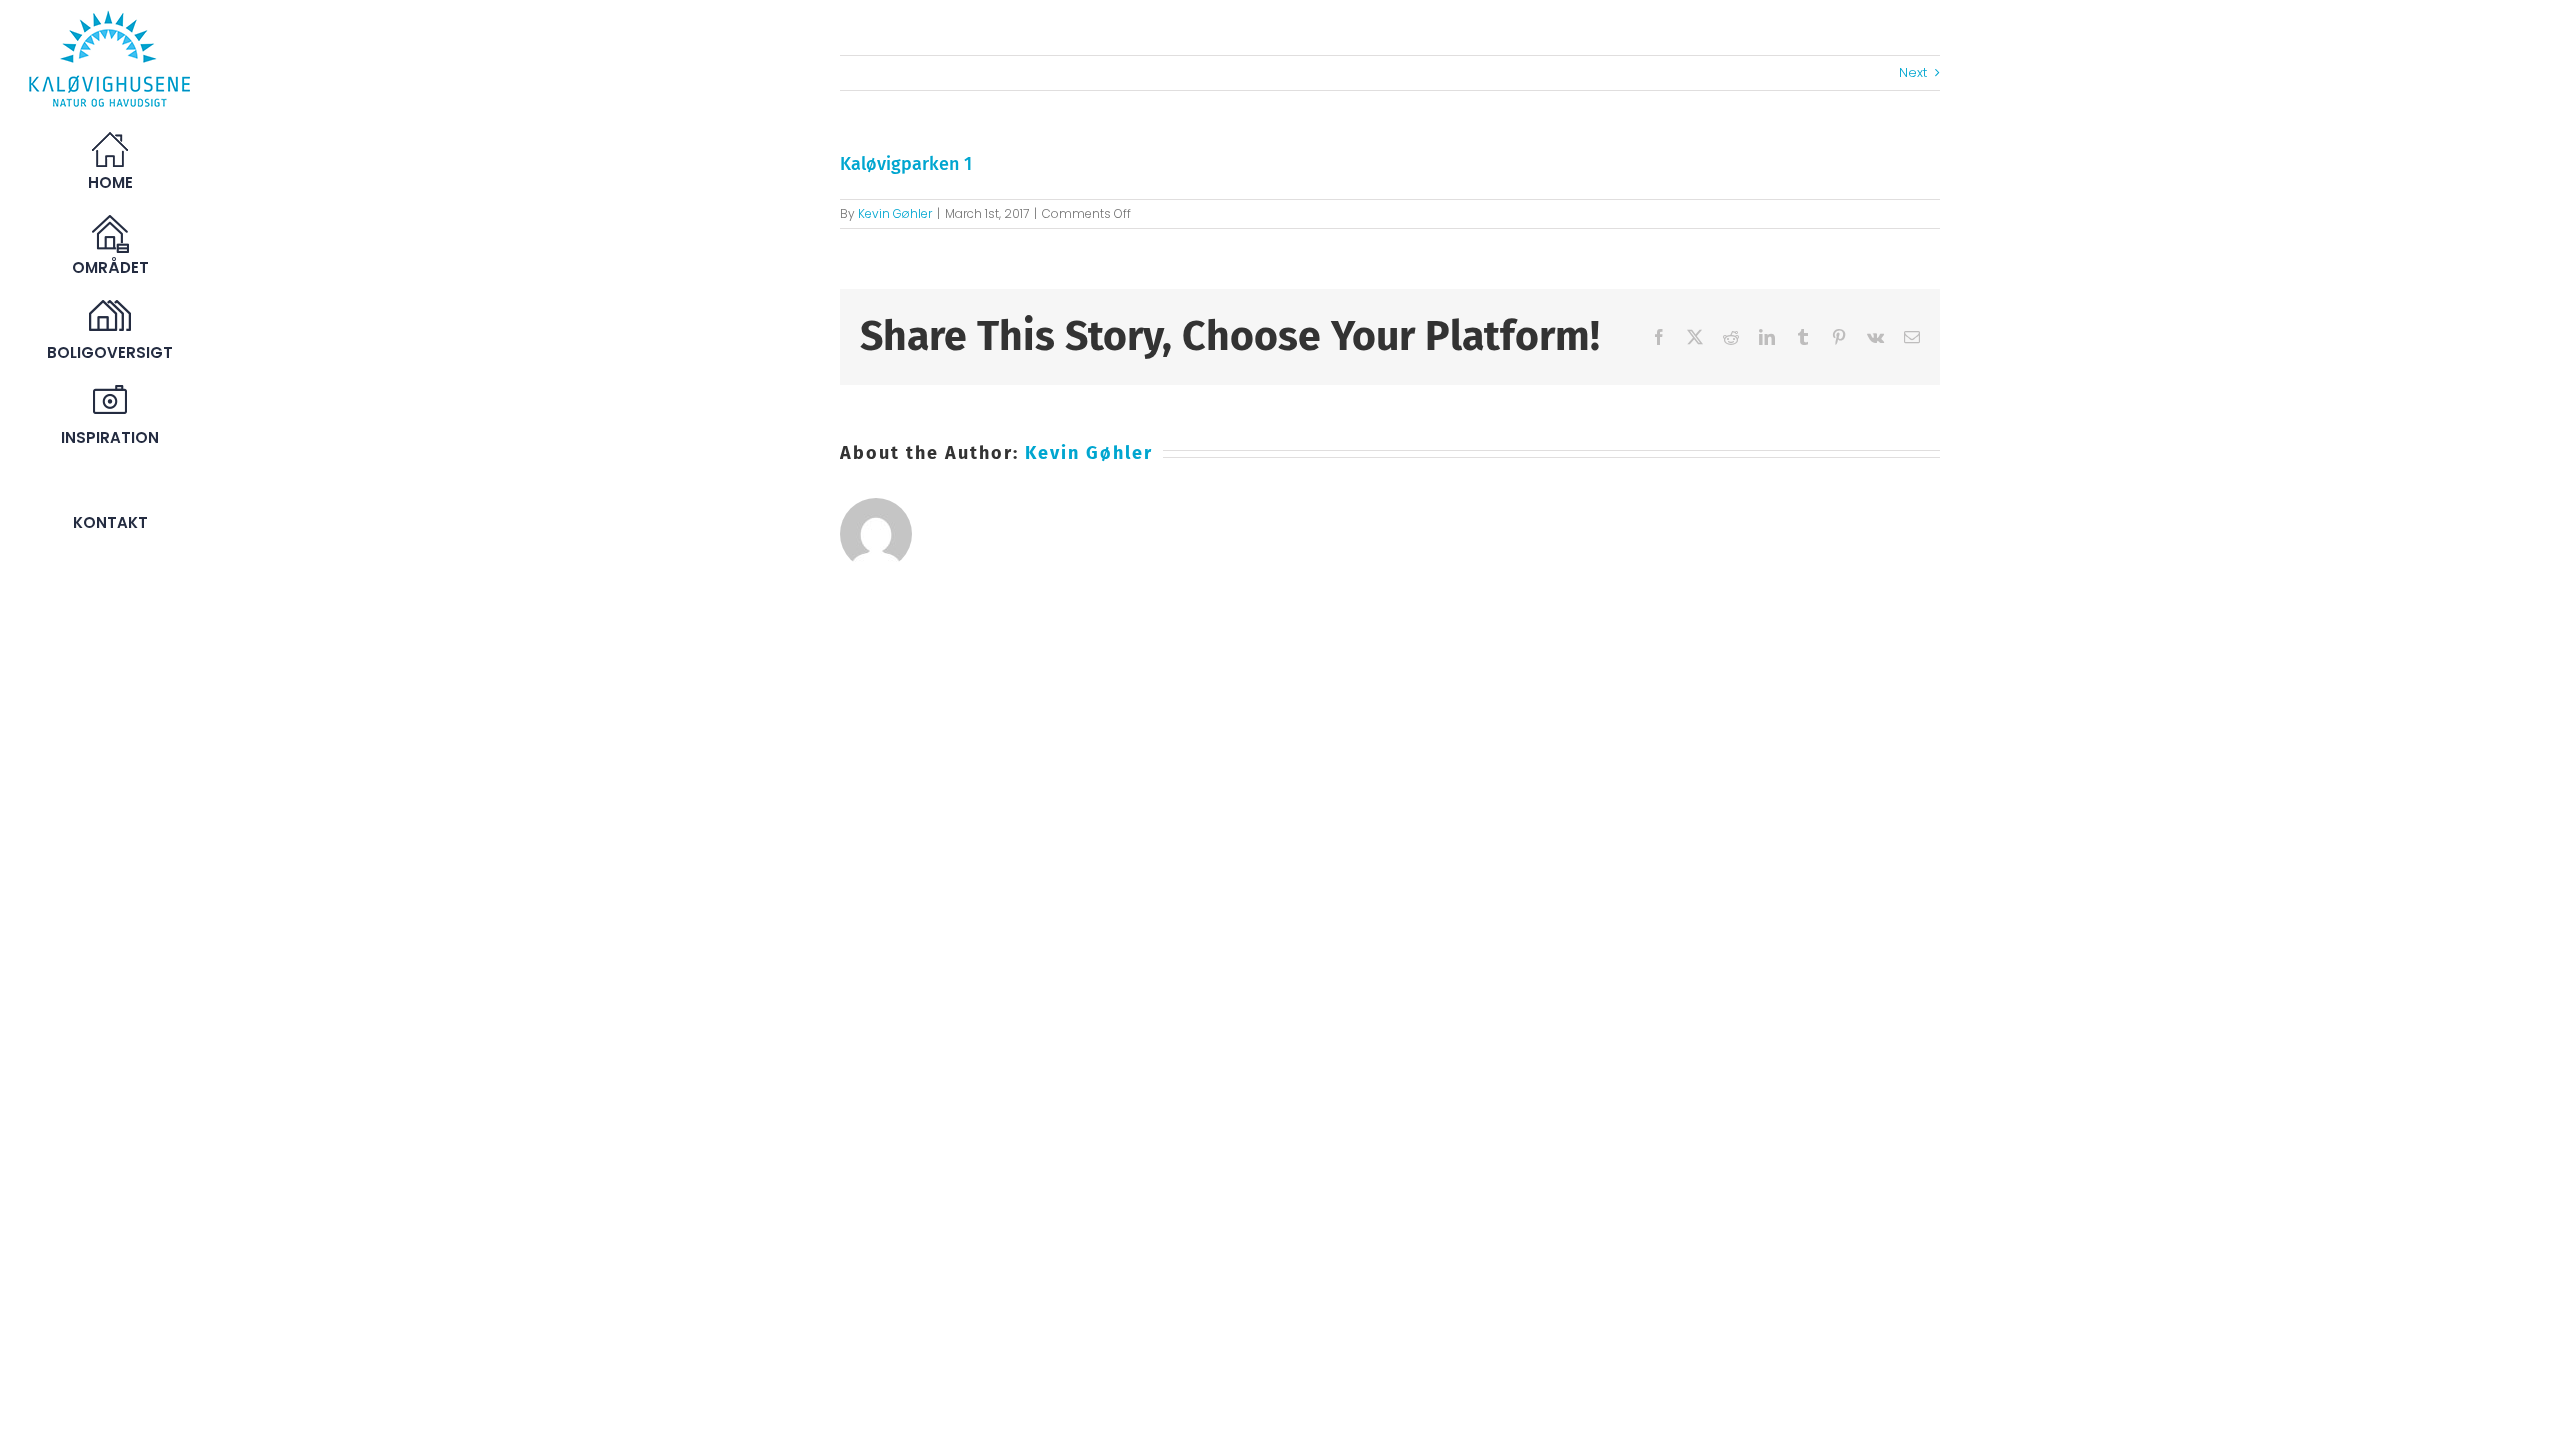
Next (1913, 72)
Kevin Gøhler (895, 213)
